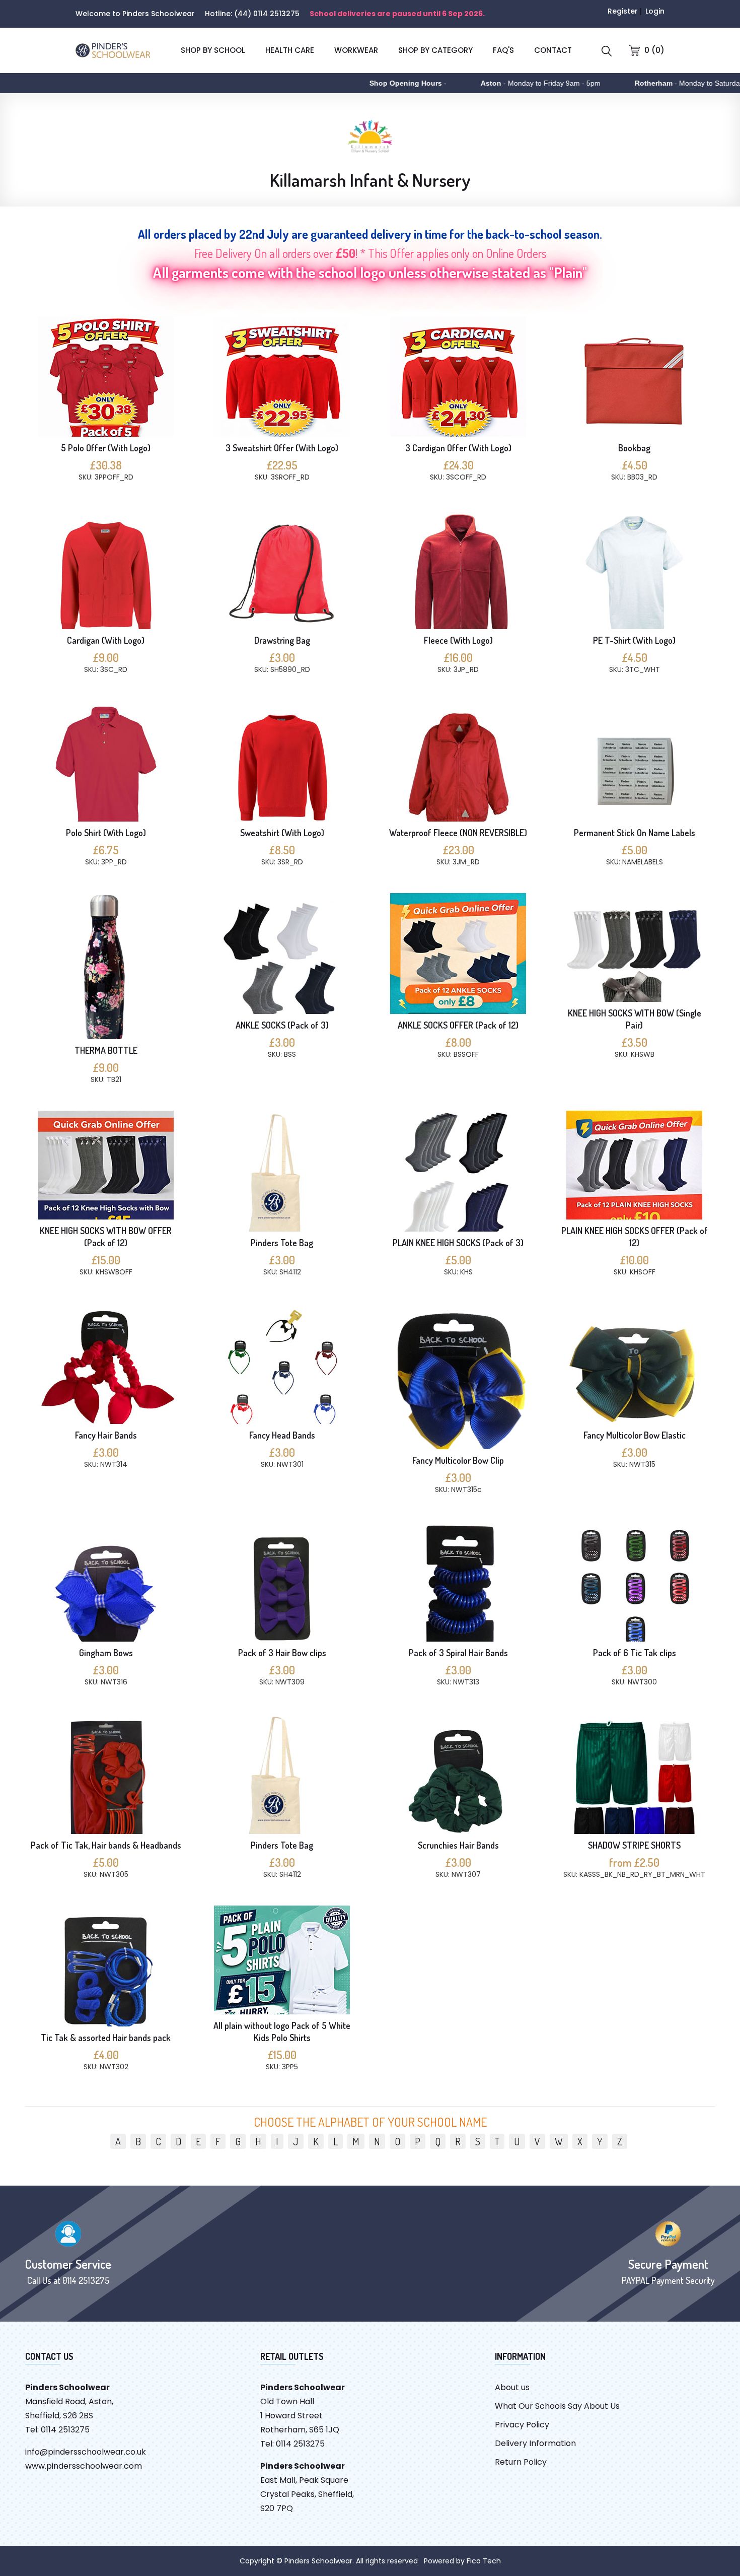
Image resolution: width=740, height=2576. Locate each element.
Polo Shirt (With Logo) (106, 833)
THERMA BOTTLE (106, 1050)
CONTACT (553, 50)
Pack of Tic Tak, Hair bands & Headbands (106, 1845)
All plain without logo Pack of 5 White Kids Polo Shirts (282, 2031)
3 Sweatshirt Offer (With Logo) (282, 448)
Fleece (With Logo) (458, 640)
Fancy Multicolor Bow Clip (458, 1460)
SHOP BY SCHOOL (213, 50)
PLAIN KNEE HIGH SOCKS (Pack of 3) (458, 1243)
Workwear (356, 50)
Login (655, 11)
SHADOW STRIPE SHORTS (634, 1845)
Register (623, 11)
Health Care (290, 50)
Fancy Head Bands (282, 1435)
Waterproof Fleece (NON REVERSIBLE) (458, 833)
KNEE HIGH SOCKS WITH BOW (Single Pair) (635, 1019)
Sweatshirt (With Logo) (282, 833)
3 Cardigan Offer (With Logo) (458, 448)
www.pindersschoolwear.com (84, 2466)
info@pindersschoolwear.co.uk (86, 2452)
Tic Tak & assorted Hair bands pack (106, 2038)
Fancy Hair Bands (106, 1435)
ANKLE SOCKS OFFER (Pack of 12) (458, 1025)
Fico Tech (484, 2561)
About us (512, 2387)
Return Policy (521, 2462)
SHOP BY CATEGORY (435, 50)
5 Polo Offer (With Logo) (106, 448)
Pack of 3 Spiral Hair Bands (458, 1653)
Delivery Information (535, 2443)
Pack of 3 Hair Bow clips (282, 1653)
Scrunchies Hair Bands (458, 1845)
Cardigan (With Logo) (106, 640)
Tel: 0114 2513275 (57, 2430)
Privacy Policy (522, 2425)
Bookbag (634, 448)
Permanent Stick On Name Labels (635, 833)
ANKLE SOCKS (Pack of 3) (282, 1025)
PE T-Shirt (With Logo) (634, 640)
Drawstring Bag (282, 640)
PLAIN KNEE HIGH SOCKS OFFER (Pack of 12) (635, 1237)
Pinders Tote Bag (282, 1243)
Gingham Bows (106, 1653)
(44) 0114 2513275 (267, 14)
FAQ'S (503, 50)
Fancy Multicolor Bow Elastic (635, 1435)
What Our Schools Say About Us (557, 2406)
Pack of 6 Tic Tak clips (635, 1653)
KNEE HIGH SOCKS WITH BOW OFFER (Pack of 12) (106, 1237)
